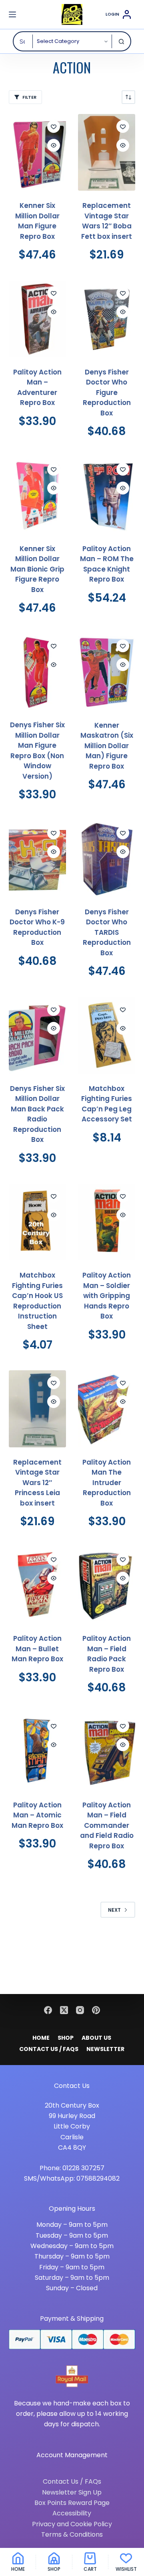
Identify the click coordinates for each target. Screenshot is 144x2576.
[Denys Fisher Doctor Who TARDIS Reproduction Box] (107, 859)
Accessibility (72, 2513)
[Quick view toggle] (54, 145)
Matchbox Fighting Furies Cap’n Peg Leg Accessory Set (107, 1104)
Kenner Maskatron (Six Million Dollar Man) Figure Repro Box (107, 746)
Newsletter (105, 2049)
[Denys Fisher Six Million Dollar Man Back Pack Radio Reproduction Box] (37, 1035)
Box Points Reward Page (72, 2503)
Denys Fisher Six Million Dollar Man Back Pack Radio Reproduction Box (37, 1114)
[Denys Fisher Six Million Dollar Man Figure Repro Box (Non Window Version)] (37, 672)
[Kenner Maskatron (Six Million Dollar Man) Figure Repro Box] (107, 672)
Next (114, 1910)
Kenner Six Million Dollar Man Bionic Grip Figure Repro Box (37, 569)
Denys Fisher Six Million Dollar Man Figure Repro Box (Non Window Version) (37, 751)
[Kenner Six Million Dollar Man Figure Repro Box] (37, 152)
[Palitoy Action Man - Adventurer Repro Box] (37, 319)
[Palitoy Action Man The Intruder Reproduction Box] (107, 1409)
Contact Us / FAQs (49, 2049)
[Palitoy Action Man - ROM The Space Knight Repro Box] (107, 495)
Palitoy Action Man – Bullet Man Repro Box (37, 1649)
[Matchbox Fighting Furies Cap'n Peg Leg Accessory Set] (107, 1035)
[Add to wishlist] (54, 126)
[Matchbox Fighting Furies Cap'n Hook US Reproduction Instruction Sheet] (37, 1222)
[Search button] (121, 41)
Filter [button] (29, 97)
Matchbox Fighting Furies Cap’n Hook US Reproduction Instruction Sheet (37, 1301)
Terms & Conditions (72, 2534)
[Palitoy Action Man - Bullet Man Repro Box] (37, 1585)
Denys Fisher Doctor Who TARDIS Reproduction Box (107, 932)
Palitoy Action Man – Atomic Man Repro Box (37, 1815)
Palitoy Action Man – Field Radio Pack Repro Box (107, 1654)
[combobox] (23, 41)
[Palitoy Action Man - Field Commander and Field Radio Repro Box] (107, 1752)
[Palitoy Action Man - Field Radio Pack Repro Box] (107, 1585)
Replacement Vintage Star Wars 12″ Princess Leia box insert (37, 1483)
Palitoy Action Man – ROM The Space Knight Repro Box (107, 564)
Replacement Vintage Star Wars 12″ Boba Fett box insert (107, 221)
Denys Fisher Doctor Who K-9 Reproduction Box (37, 927)
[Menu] (12, 14)
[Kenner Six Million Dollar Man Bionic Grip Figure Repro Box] (37, 495)
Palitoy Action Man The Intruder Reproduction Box (107, 1483)
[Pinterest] (96, 2010)
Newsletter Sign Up (72, 2492)
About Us (96, 2038)
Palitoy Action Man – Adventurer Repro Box (37, 388)
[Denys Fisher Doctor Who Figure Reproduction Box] (107, 319)
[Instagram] (80, 2010)
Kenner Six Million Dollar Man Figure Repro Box (37, 221)
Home (41, 2038)
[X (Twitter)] (64, 2010)
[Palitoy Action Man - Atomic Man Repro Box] (37, 1752)
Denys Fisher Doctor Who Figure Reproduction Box (107, 393)
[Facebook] (48, 2010)
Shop (66, 2038)
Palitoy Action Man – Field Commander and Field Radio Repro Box (107, 1825)
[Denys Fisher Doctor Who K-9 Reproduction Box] (37, 859)
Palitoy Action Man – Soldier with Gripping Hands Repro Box (107, 1296)
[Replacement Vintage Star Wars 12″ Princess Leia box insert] (37, 1409)
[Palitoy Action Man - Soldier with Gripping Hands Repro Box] (107, 1222)
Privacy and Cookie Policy (72, 2524)
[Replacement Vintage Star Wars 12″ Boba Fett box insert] (107, 152)
